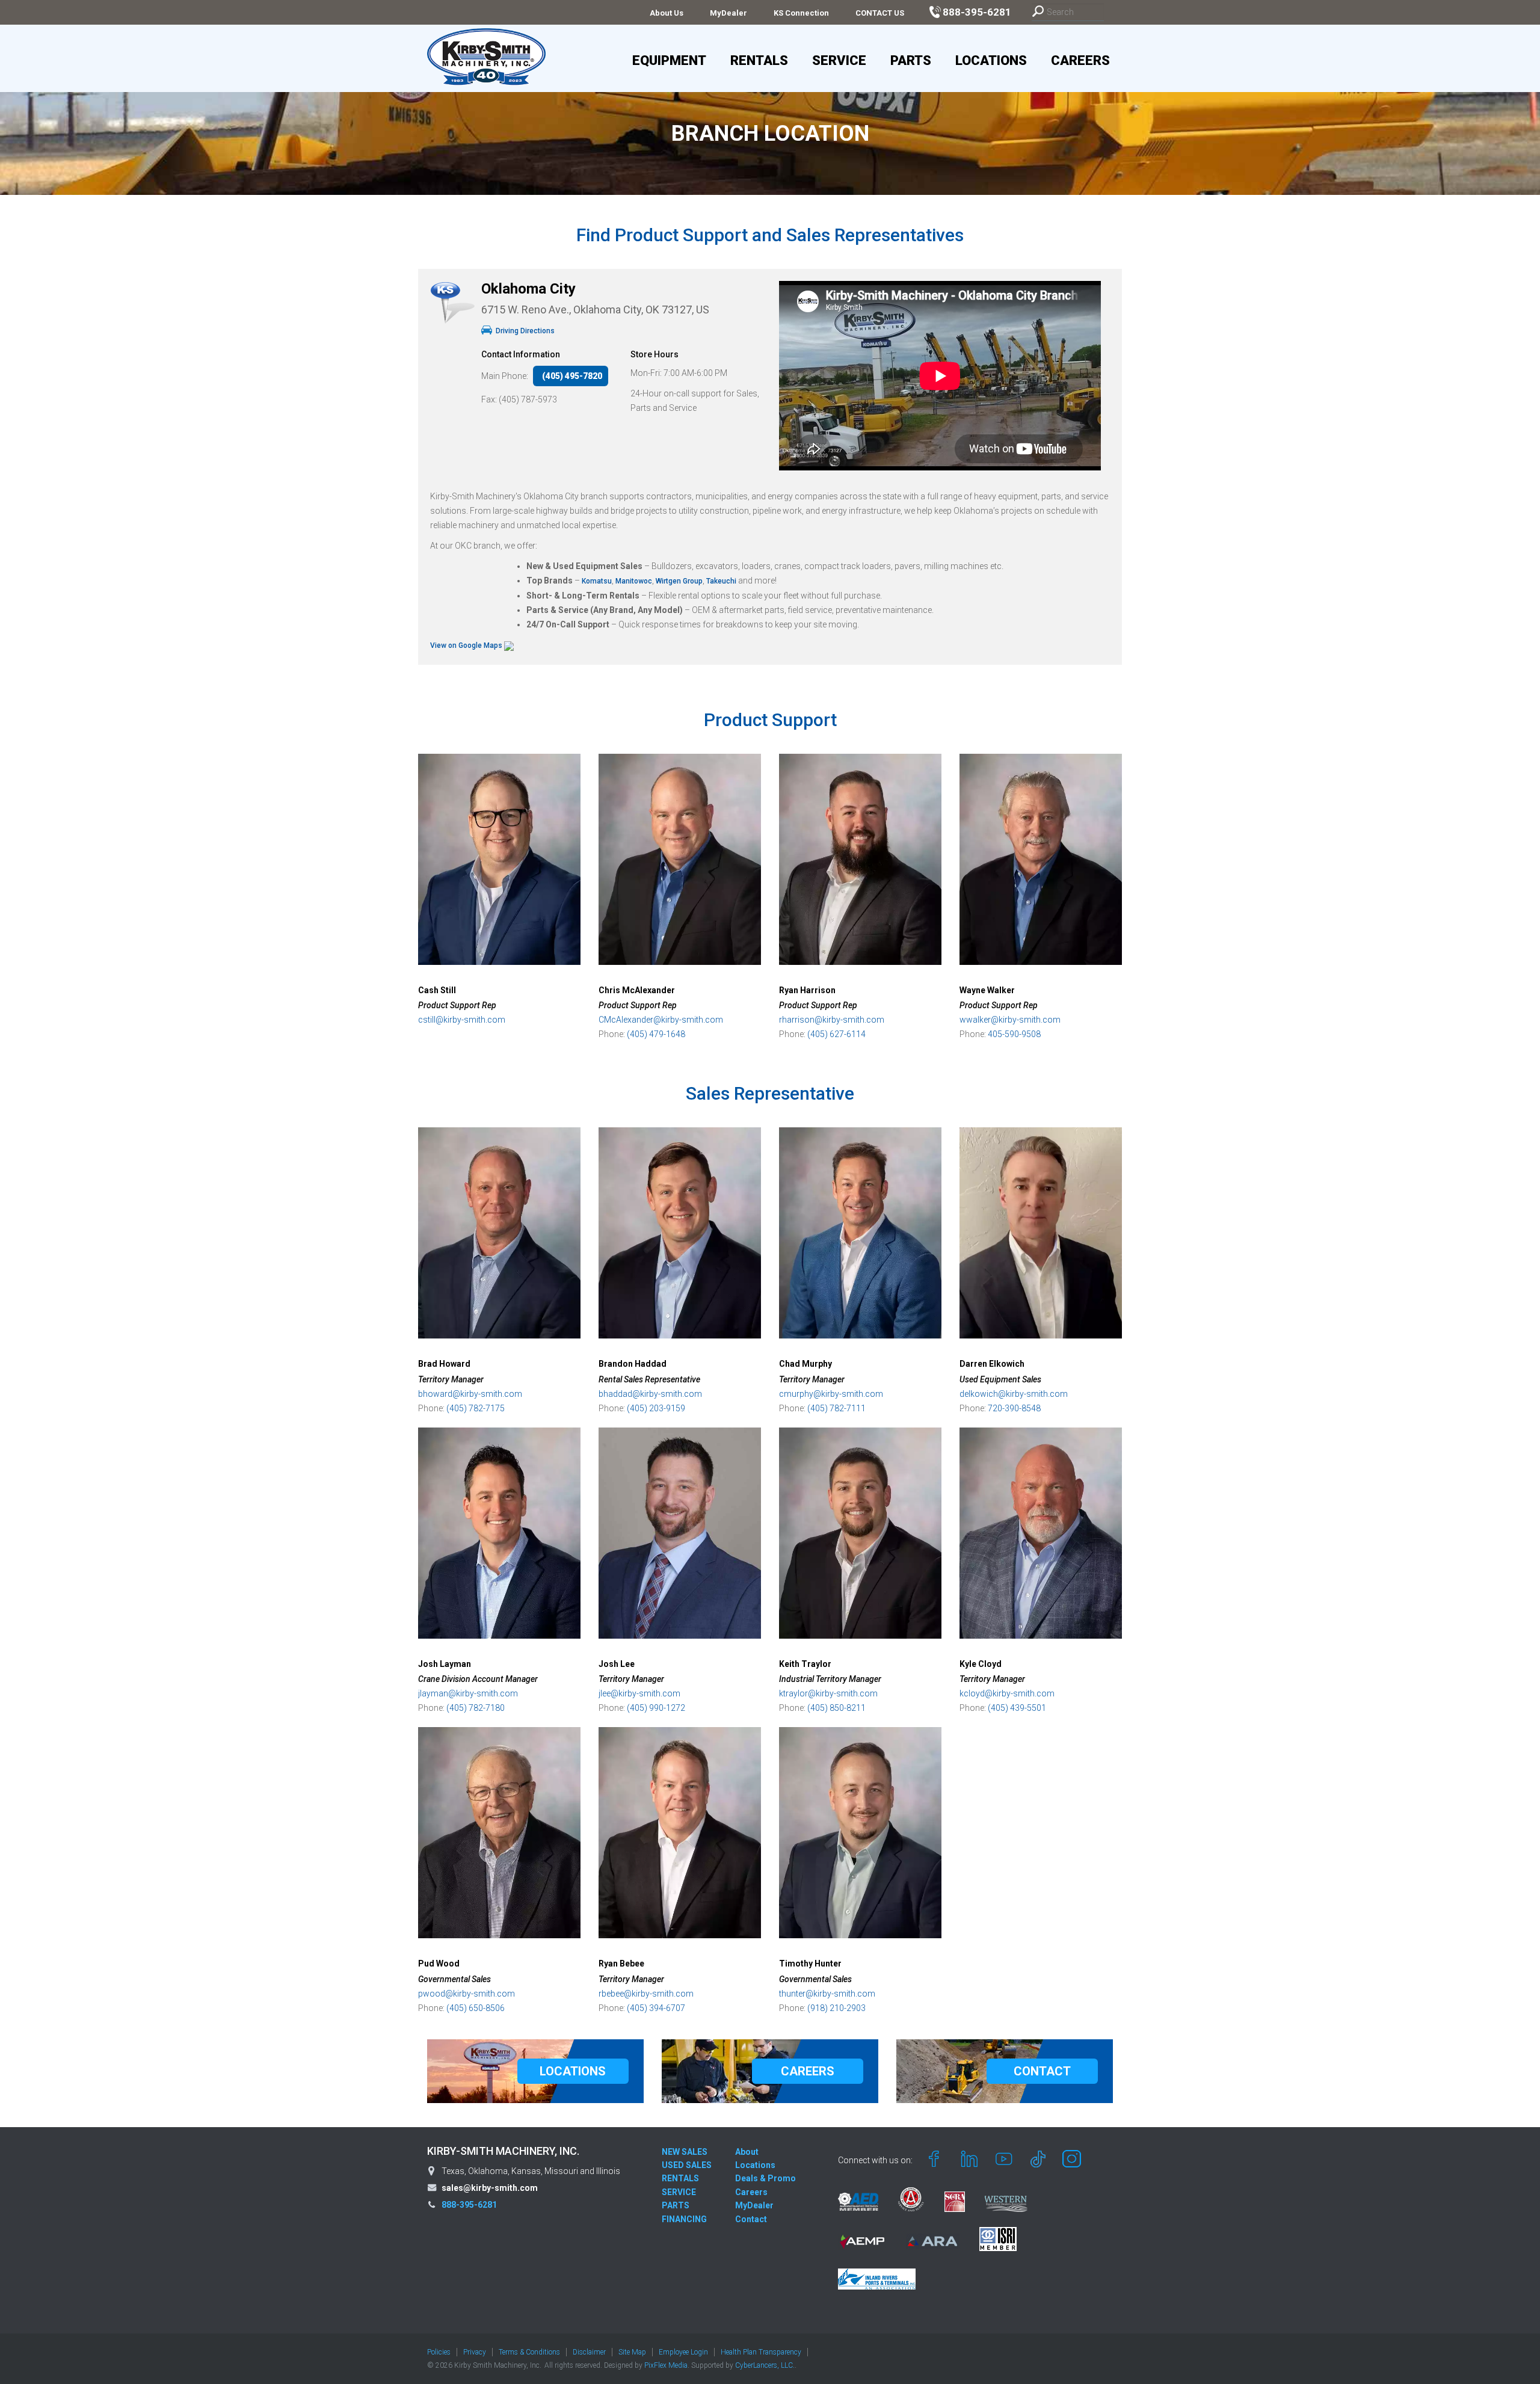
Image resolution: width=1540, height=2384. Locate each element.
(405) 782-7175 (476, 1408)
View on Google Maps (467, 645)
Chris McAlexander (637, 990)
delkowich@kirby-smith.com (1014, 1394)
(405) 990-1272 (656, 1708)
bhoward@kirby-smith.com (470, 1394)
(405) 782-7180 (476, 1708)
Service (839, 60)
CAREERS (808, 2071)
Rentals (759, 60)
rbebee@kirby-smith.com (646, 1994)
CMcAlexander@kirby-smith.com (661, 1020)
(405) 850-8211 (836, 1708)
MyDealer (728, 13)
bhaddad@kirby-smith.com (650, 1394)
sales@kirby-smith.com (490, 2188)
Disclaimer (589, 2352)
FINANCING (684, 2219)
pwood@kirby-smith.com (467, 1994)
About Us (667, 13)
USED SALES (687, 2165)
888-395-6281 (469, 2205)
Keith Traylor (805, 1664)
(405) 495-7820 (572, 376)
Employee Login (683, 2352)
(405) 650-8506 (476, 2008)
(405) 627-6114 (836, 1034)
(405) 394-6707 (656, 2008)
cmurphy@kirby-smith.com (831, 1394)
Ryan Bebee (621, 1964)
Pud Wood (439, 1964)
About (747, 2152)
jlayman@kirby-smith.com (468, 1693)
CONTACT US (880, 13)
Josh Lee (617, 1664)
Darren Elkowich (992, 1364)
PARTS (676, 2205)
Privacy (475, 2352)
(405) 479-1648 (656, 1034)
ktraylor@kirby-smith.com (828, 1693)
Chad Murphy (805, 1364)
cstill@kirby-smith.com (462, 1020)
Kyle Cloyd (981, 1664)
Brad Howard (444, 1364)
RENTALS (680, 2178)
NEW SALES (685, 2152)
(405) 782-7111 (836, 1408)
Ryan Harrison (807, 990)
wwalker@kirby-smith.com (1010, 1020)
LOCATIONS (573, 2071)
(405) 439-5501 (1017, 1708)
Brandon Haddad (633, 1364)
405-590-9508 (1014, 1034)
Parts (911, 60)
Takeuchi (722, 581)
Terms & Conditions (529, 2352)
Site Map (632, 2352)
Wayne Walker (987, 990)
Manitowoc (634, 581)
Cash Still (437, 990)
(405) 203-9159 (656, 1408)
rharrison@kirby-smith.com (832, 1020)
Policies (439, 2352)
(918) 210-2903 (836, 2008)
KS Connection (801, 13)
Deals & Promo (765, 2178)
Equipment (669, 60)
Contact (751, 2219)
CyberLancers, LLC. (765, 2365)
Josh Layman (445, 1664)
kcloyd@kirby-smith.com (1007, 1693)
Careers (1080, 60)
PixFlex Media (666, 2365)
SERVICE (679, 2192)
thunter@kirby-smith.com (827, 1994)
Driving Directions (524, 331)
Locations (991, 60)
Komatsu (597, 581)
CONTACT (1042, 2071)
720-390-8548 (1014, 1408)
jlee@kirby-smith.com (639, 1693)
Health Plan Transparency (761, 2352)
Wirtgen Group (678, 581)
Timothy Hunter (810, 1964)
